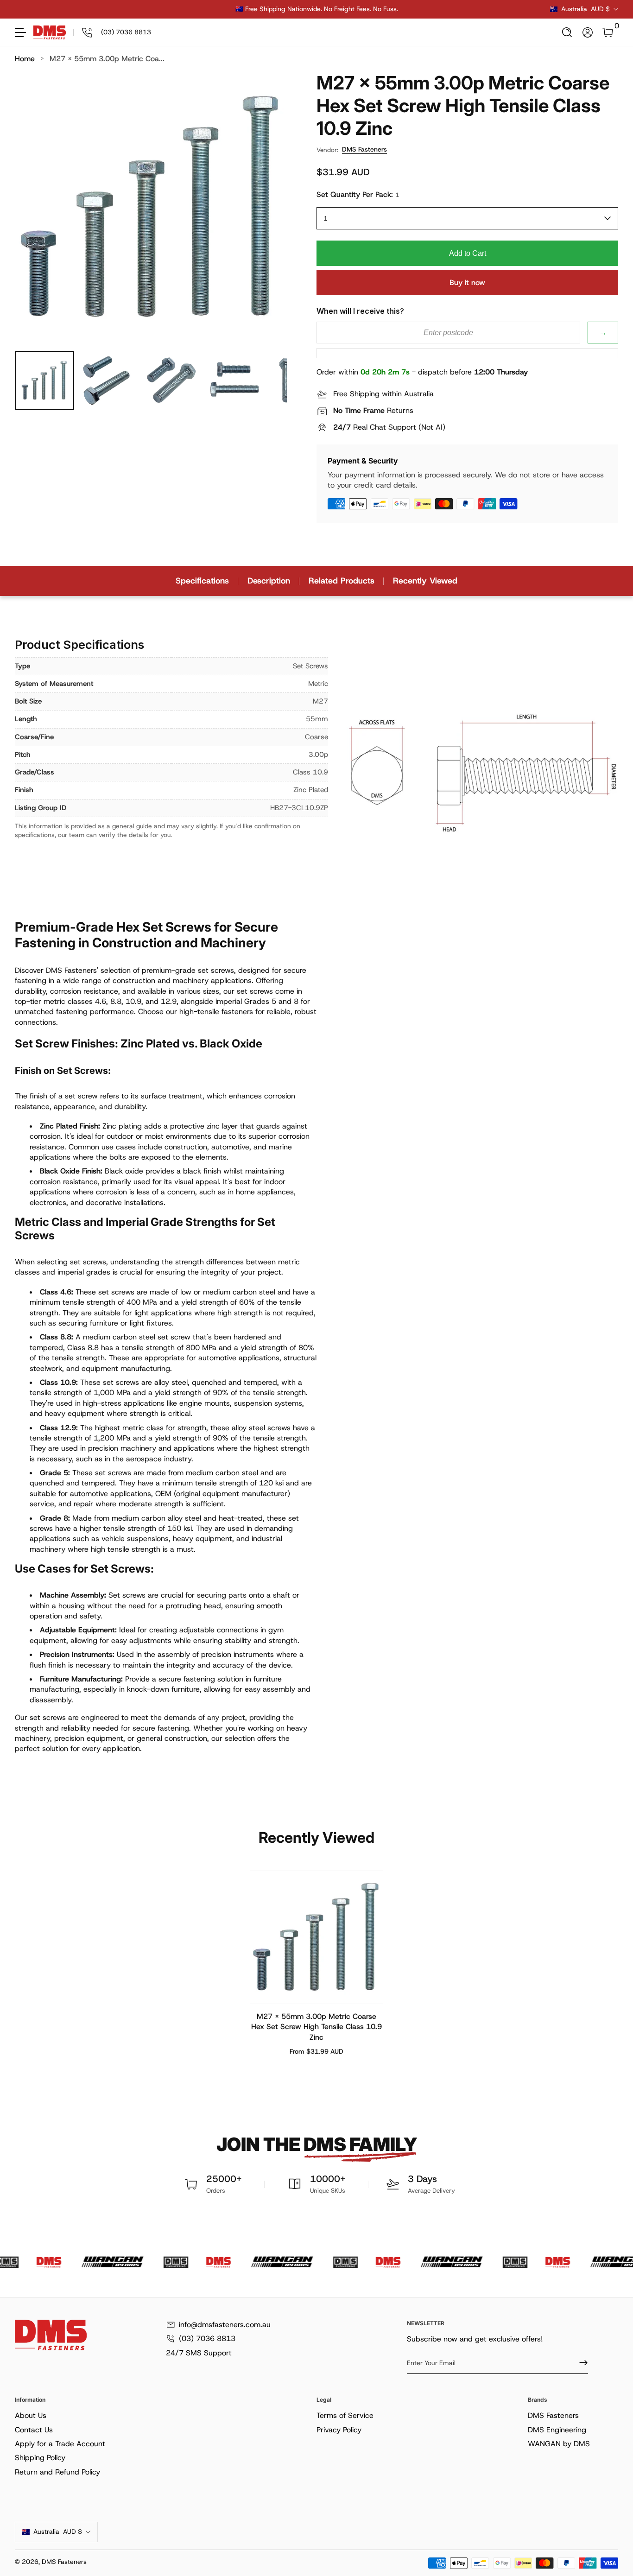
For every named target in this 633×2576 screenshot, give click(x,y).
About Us (31, 2415)
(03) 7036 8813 (207, 2338)
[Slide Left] (176, 9)
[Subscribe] (580, 2363)
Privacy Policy (339, 2430)
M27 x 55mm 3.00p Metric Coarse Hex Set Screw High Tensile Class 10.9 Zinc (316, 2027)
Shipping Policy (40, 2458)
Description (269, 581)
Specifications (202, 581)
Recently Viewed (425, 581)
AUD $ (586, 9)
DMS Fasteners (364, 149)
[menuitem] (164, 2416)
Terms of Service (345, 2415)
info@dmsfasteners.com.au (225, 2325)
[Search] (567, 32)
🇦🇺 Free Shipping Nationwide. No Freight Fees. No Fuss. (317, 9)
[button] (567, 32)
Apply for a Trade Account (60, 2444)
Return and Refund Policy (57, 2472)
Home (25, 59)
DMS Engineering (557, 2430)
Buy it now (467, 282)
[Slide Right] (457, 9)
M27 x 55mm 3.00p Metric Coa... (107, 59)
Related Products (342, 581)
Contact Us (34, 2430)
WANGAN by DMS (559, 2444)
